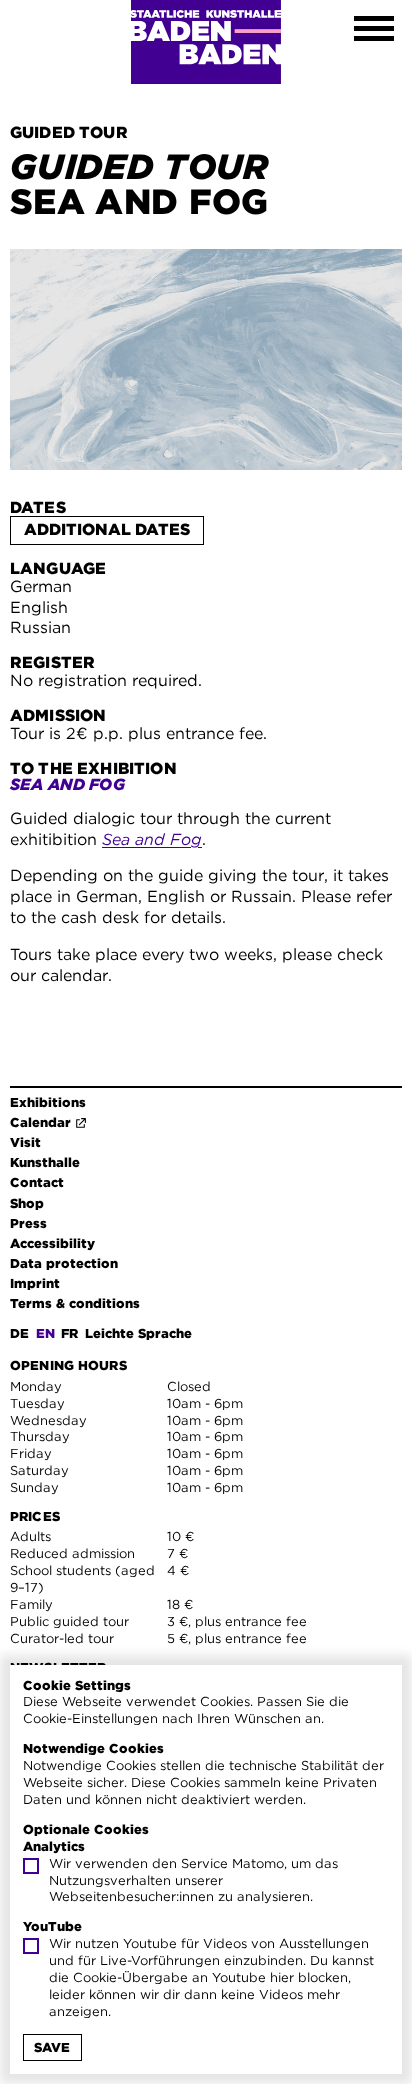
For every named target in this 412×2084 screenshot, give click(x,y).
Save (52, 2047)
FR (69, 1333)
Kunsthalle (45, 1162)
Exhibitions (48, 1102)
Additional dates (107, 529)
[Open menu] (374, 31)
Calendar (40, 1122)
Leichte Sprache (138, 1333)
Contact (37, 1182)
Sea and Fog (152, 839)
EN (45, 1333)
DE (19, 1333)
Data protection (64, 1263)
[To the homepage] (206, 42)
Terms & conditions (75, 1303)
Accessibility (52, 1243)
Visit (25, 1142)
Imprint (35, 1283)
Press (28, 1223)
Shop (27, 1203)
